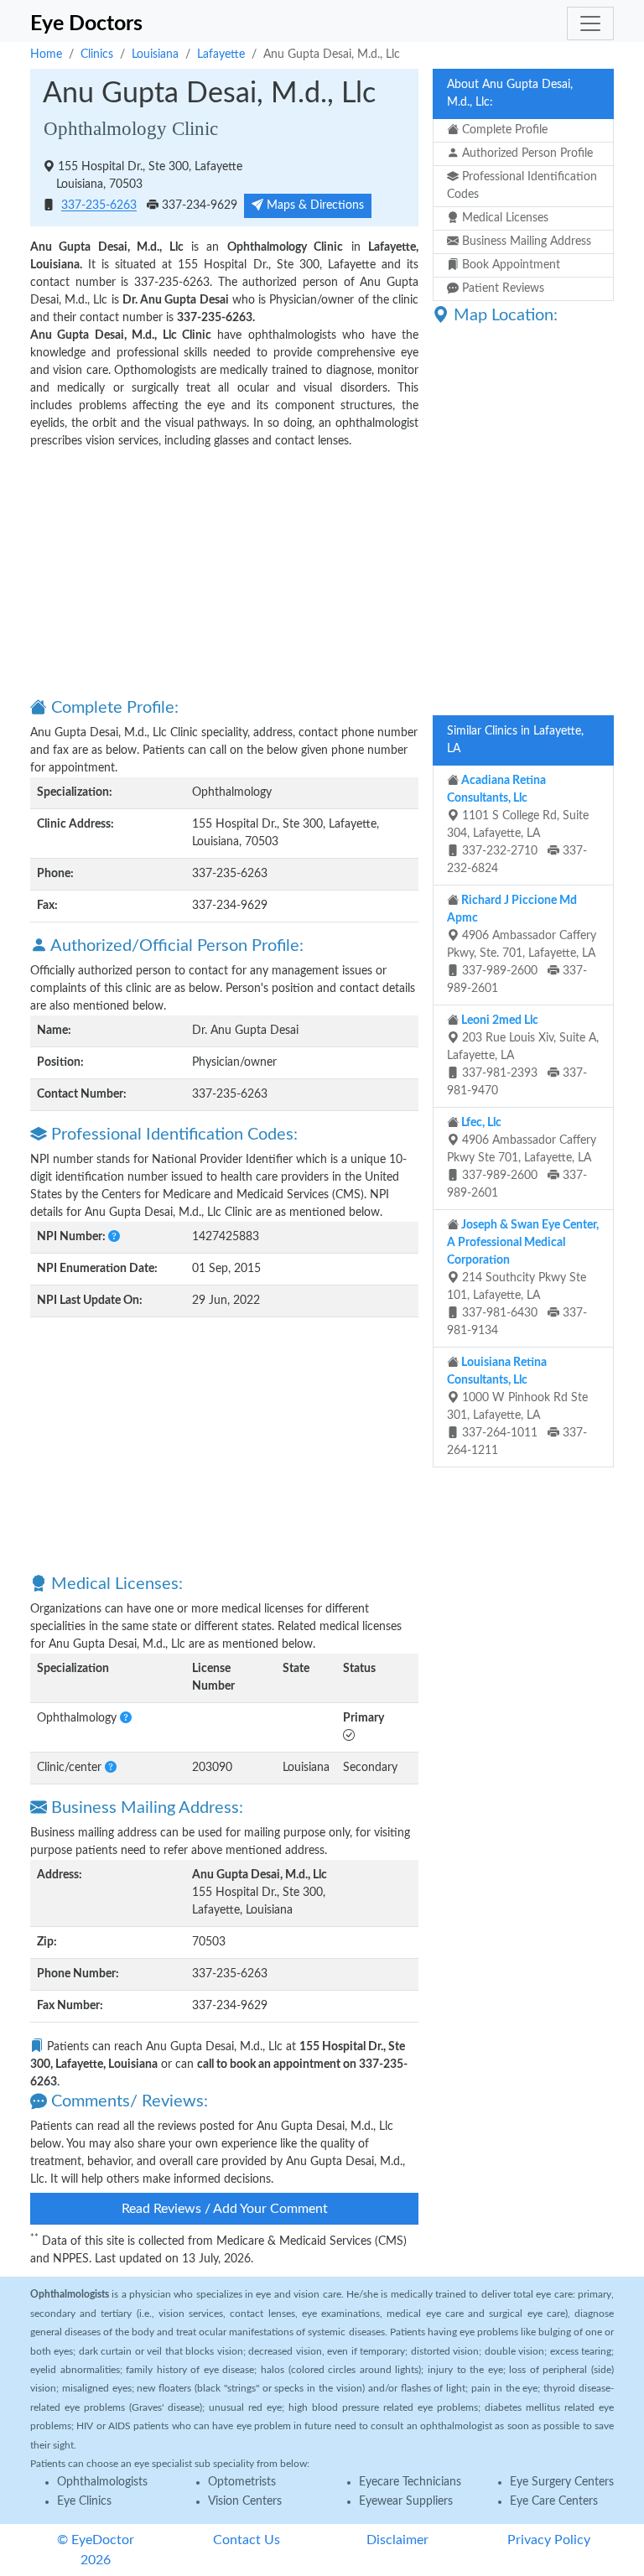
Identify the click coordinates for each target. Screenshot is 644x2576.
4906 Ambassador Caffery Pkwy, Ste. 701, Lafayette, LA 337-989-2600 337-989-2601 (522, 945)
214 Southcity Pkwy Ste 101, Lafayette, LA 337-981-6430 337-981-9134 (523, 1278)
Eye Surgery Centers (562, 2482)
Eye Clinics (84, 2501)
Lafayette (221, 55)
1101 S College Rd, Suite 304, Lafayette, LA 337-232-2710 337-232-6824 (518, 825)
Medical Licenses (504, 218)
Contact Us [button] (247, 2540)
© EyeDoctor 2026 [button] (96, 2550)
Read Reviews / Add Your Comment (225, 2209)
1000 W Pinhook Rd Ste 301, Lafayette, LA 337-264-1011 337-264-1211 (517, 1407)
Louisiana (155, 55)
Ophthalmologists (102, 2482)
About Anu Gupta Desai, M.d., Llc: (510, 93)
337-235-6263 (99, 206)
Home (46, 55)
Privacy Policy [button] (549, 2540)
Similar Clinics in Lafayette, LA (515, 740)
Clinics (97, 55)
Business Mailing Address (525, 241)
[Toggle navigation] (590, 23)
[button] (114, 1237)
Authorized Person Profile (526, 153)
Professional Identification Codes (522, 186)
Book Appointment (509, 265)
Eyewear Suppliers (406, 2501)
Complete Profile (503, 130)
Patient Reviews (501, 288)
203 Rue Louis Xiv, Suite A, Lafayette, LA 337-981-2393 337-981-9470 (523, 1056)
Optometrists (242, 2482)
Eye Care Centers (554, 2501)
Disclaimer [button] (397, 2540)
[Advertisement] (224, 572)
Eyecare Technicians (410, 2482)
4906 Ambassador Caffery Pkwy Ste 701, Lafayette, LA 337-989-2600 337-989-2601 (522, 1158)
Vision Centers (245, 2501)
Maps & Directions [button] (314, 205)
